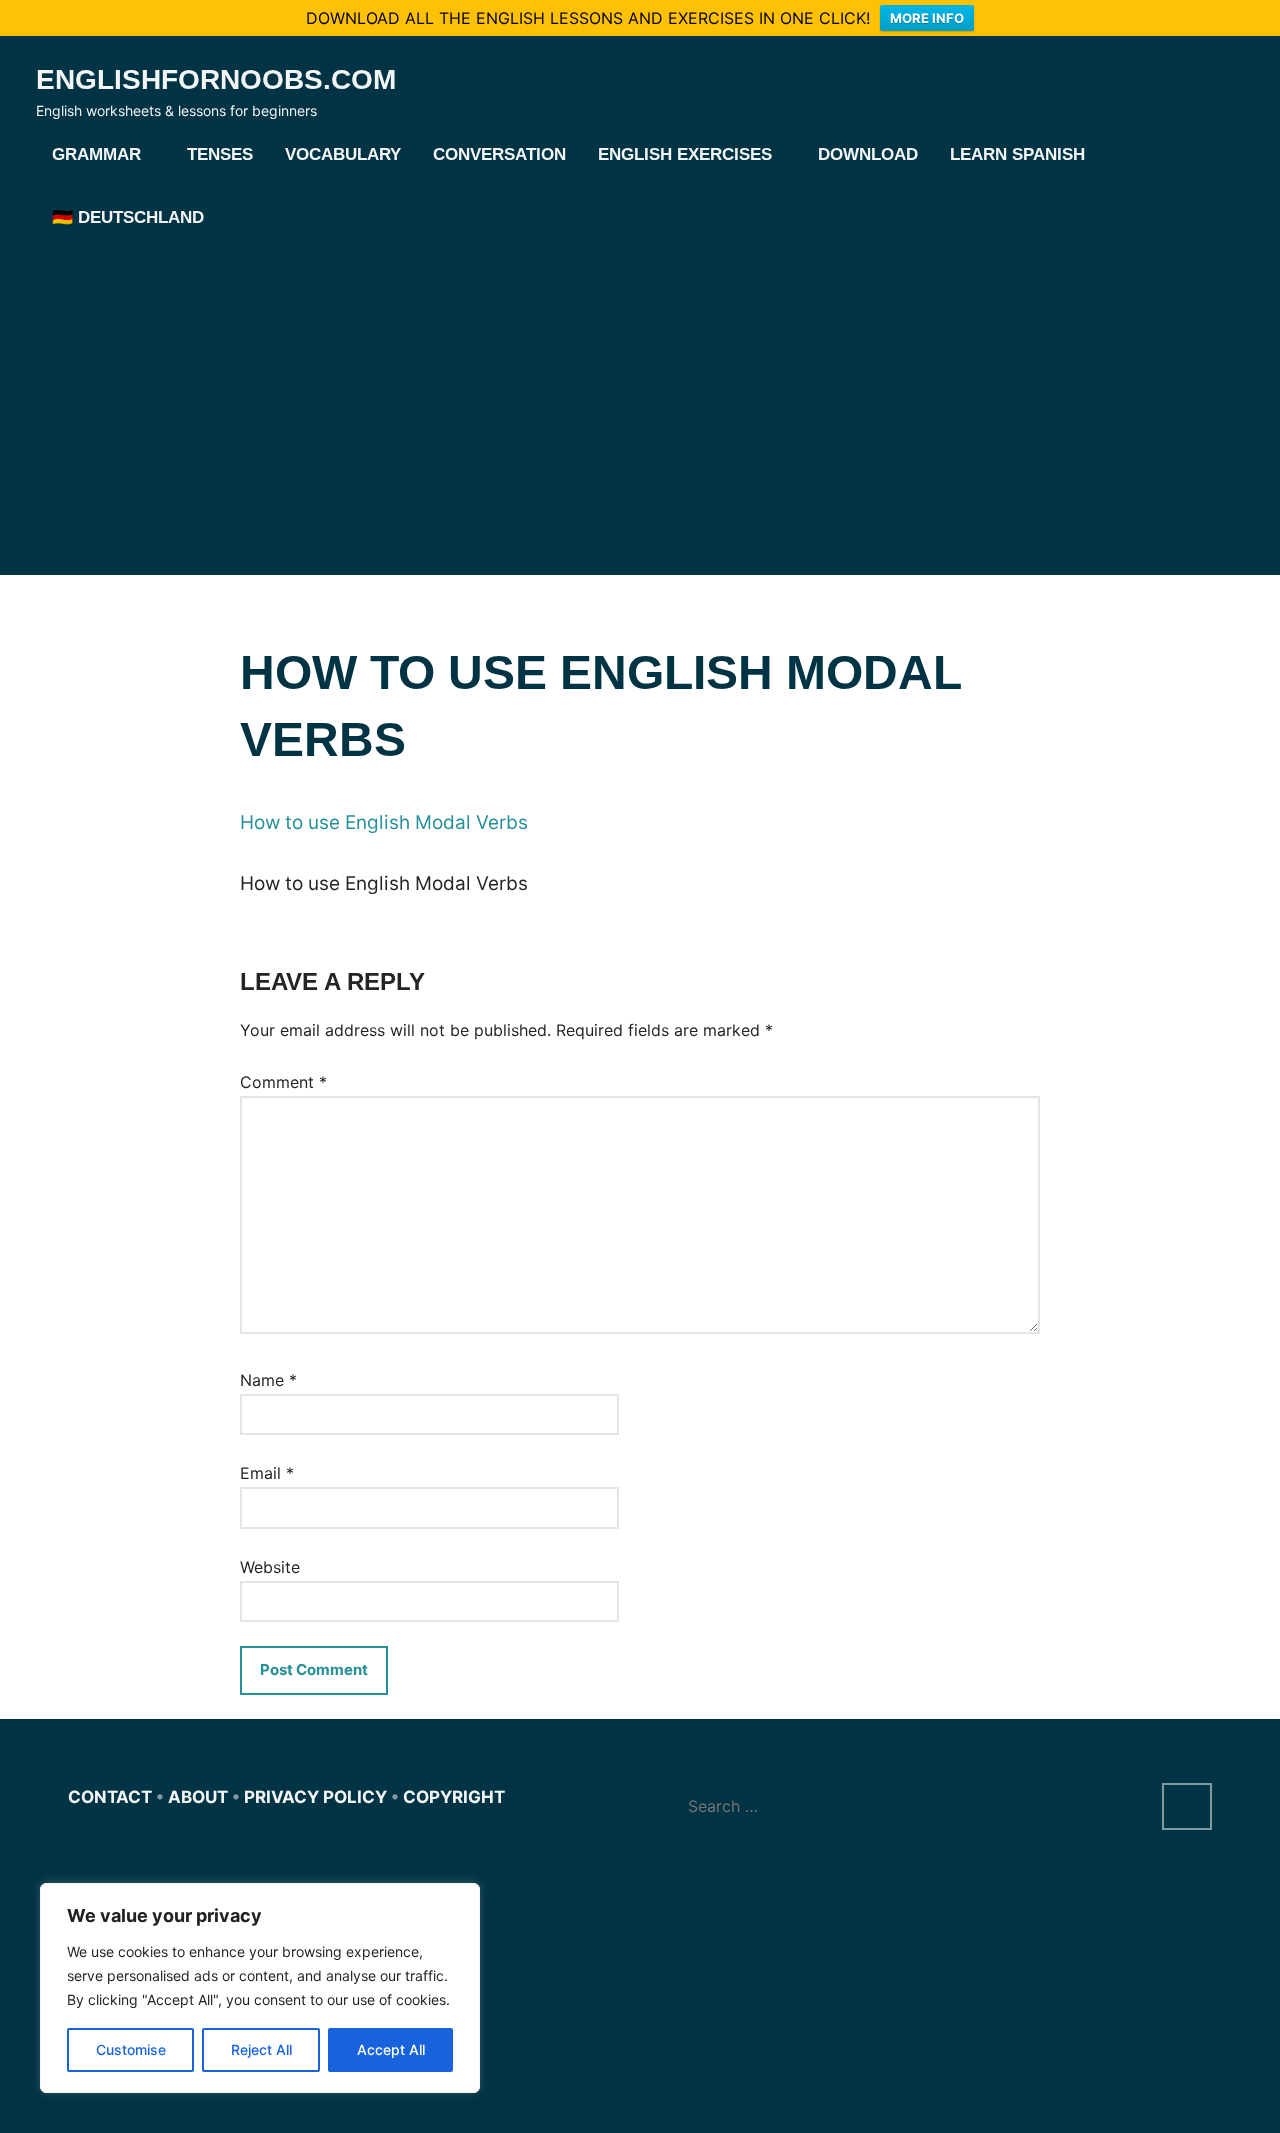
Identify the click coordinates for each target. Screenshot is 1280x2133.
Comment (283, 1082)
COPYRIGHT (454, 1797)
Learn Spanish (1017, 154)
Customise (131, 2049)
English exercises (685, 154)
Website (270, 1567)
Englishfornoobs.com (216, 79)
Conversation (499, 154)
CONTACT (110, 1797)
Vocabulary (343, 154)
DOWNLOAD (868, 154)
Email (267, 1473)
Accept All (391, 2049)
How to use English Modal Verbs (384, 822)
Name (268, 1380)
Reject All (261, 2049)
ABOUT (198, 1797)
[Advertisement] (640, 401)
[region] (260, 1988)
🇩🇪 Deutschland (128, 217)
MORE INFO (927, 18)
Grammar (96, 154)
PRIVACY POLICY (315, 1797)
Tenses (220, 154)
